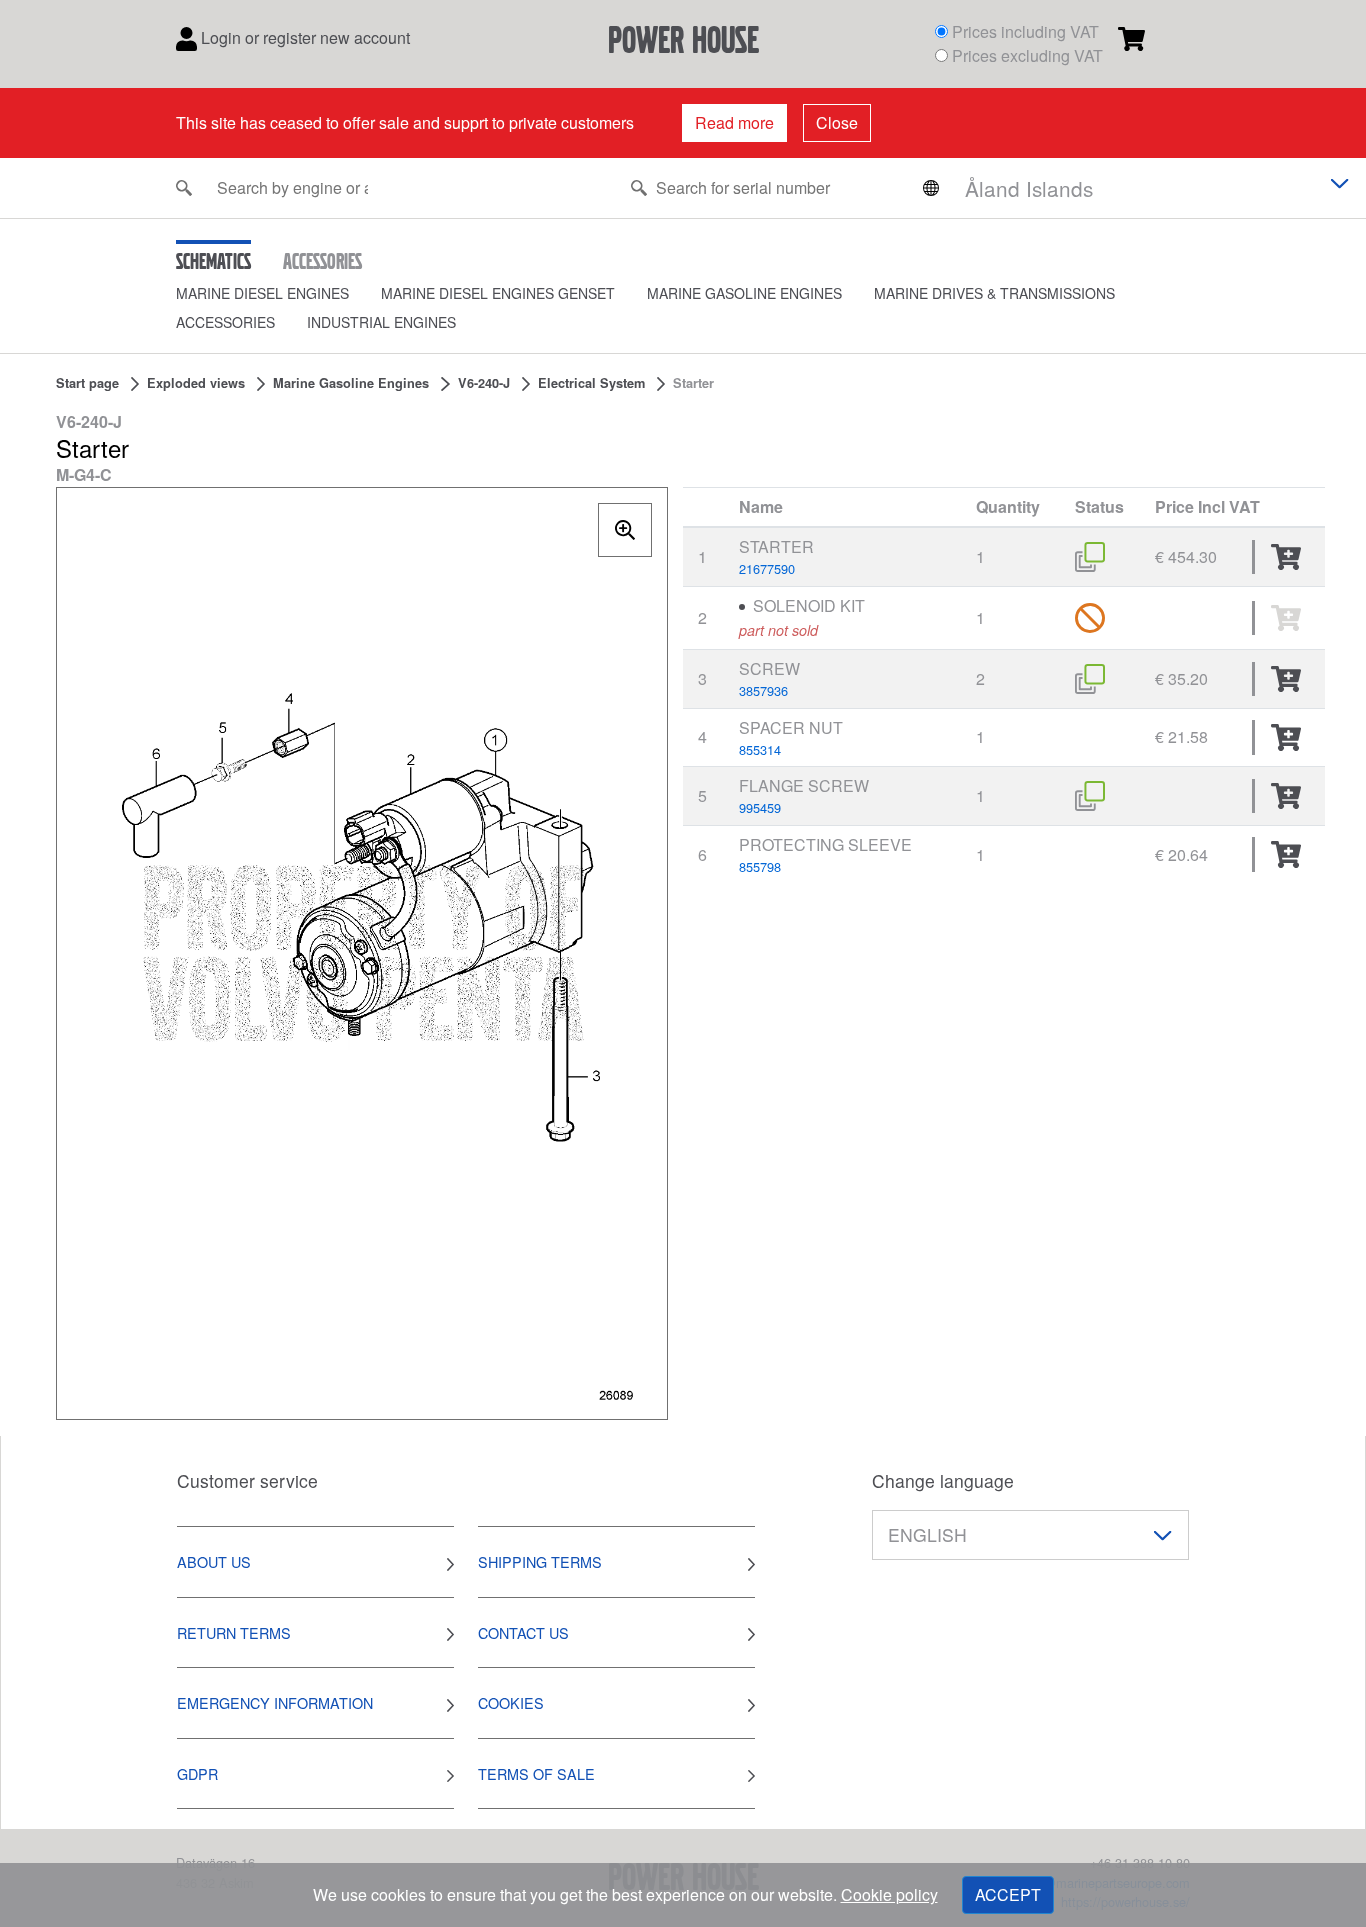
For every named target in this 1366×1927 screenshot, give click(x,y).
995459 (760, 807)
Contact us (523, 1632)
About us (214, 1561)
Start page (87, 383)
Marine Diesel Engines (262, 293)
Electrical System (591, 383)
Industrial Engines (381, 322)
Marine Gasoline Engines (744, 293)
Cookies (511, 1702)
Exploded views (196, 383)
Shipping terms (540, 1561)
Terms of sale (536, 1773)
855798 (760, 866)
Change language (943, 1480)
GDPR (197, 1773)
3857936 (763, 690)
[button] (278, 293)
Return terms (234, 1632)
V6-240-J (484, 383)
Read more (734, 122)
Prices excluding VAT (1027, 55)
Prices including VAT (1025, 31)
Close (837, 122)
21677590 (767, 568)
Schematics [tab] (213, 261)
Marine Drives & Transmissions (994, 293)
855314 (760, 749)
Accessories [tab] (322, 261)
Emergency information (275, 1702)
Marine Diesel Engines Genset (498, 293)
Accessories (225, 322)
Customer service (247, 1480)
